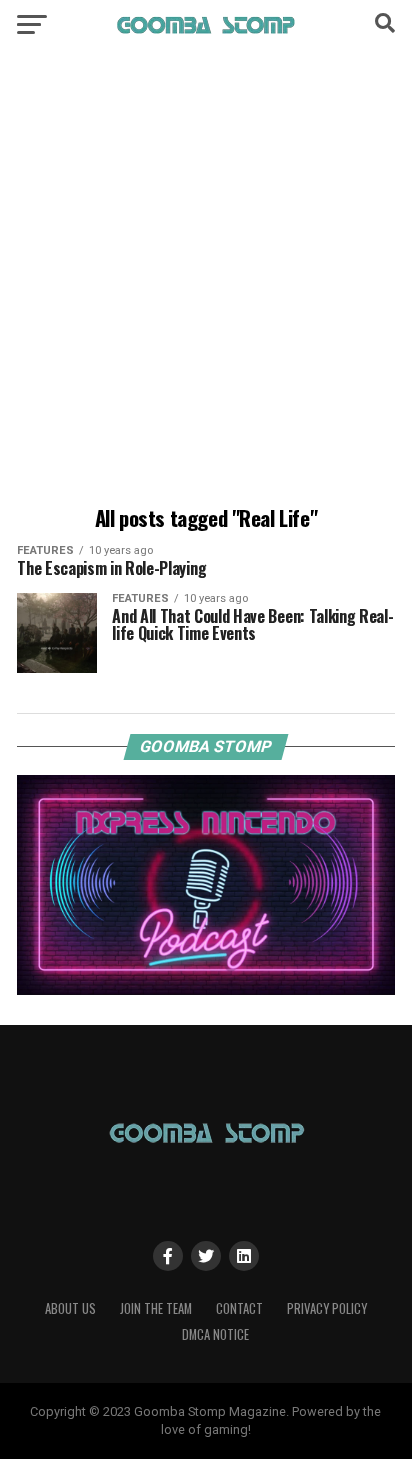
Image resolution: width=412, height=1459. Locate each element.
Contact (239, 1308)
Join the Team (156, 1308)
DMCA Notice (215, 1334)
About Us (70, 1308)
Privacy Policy (327, 1308)
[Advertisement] (206, 281)
